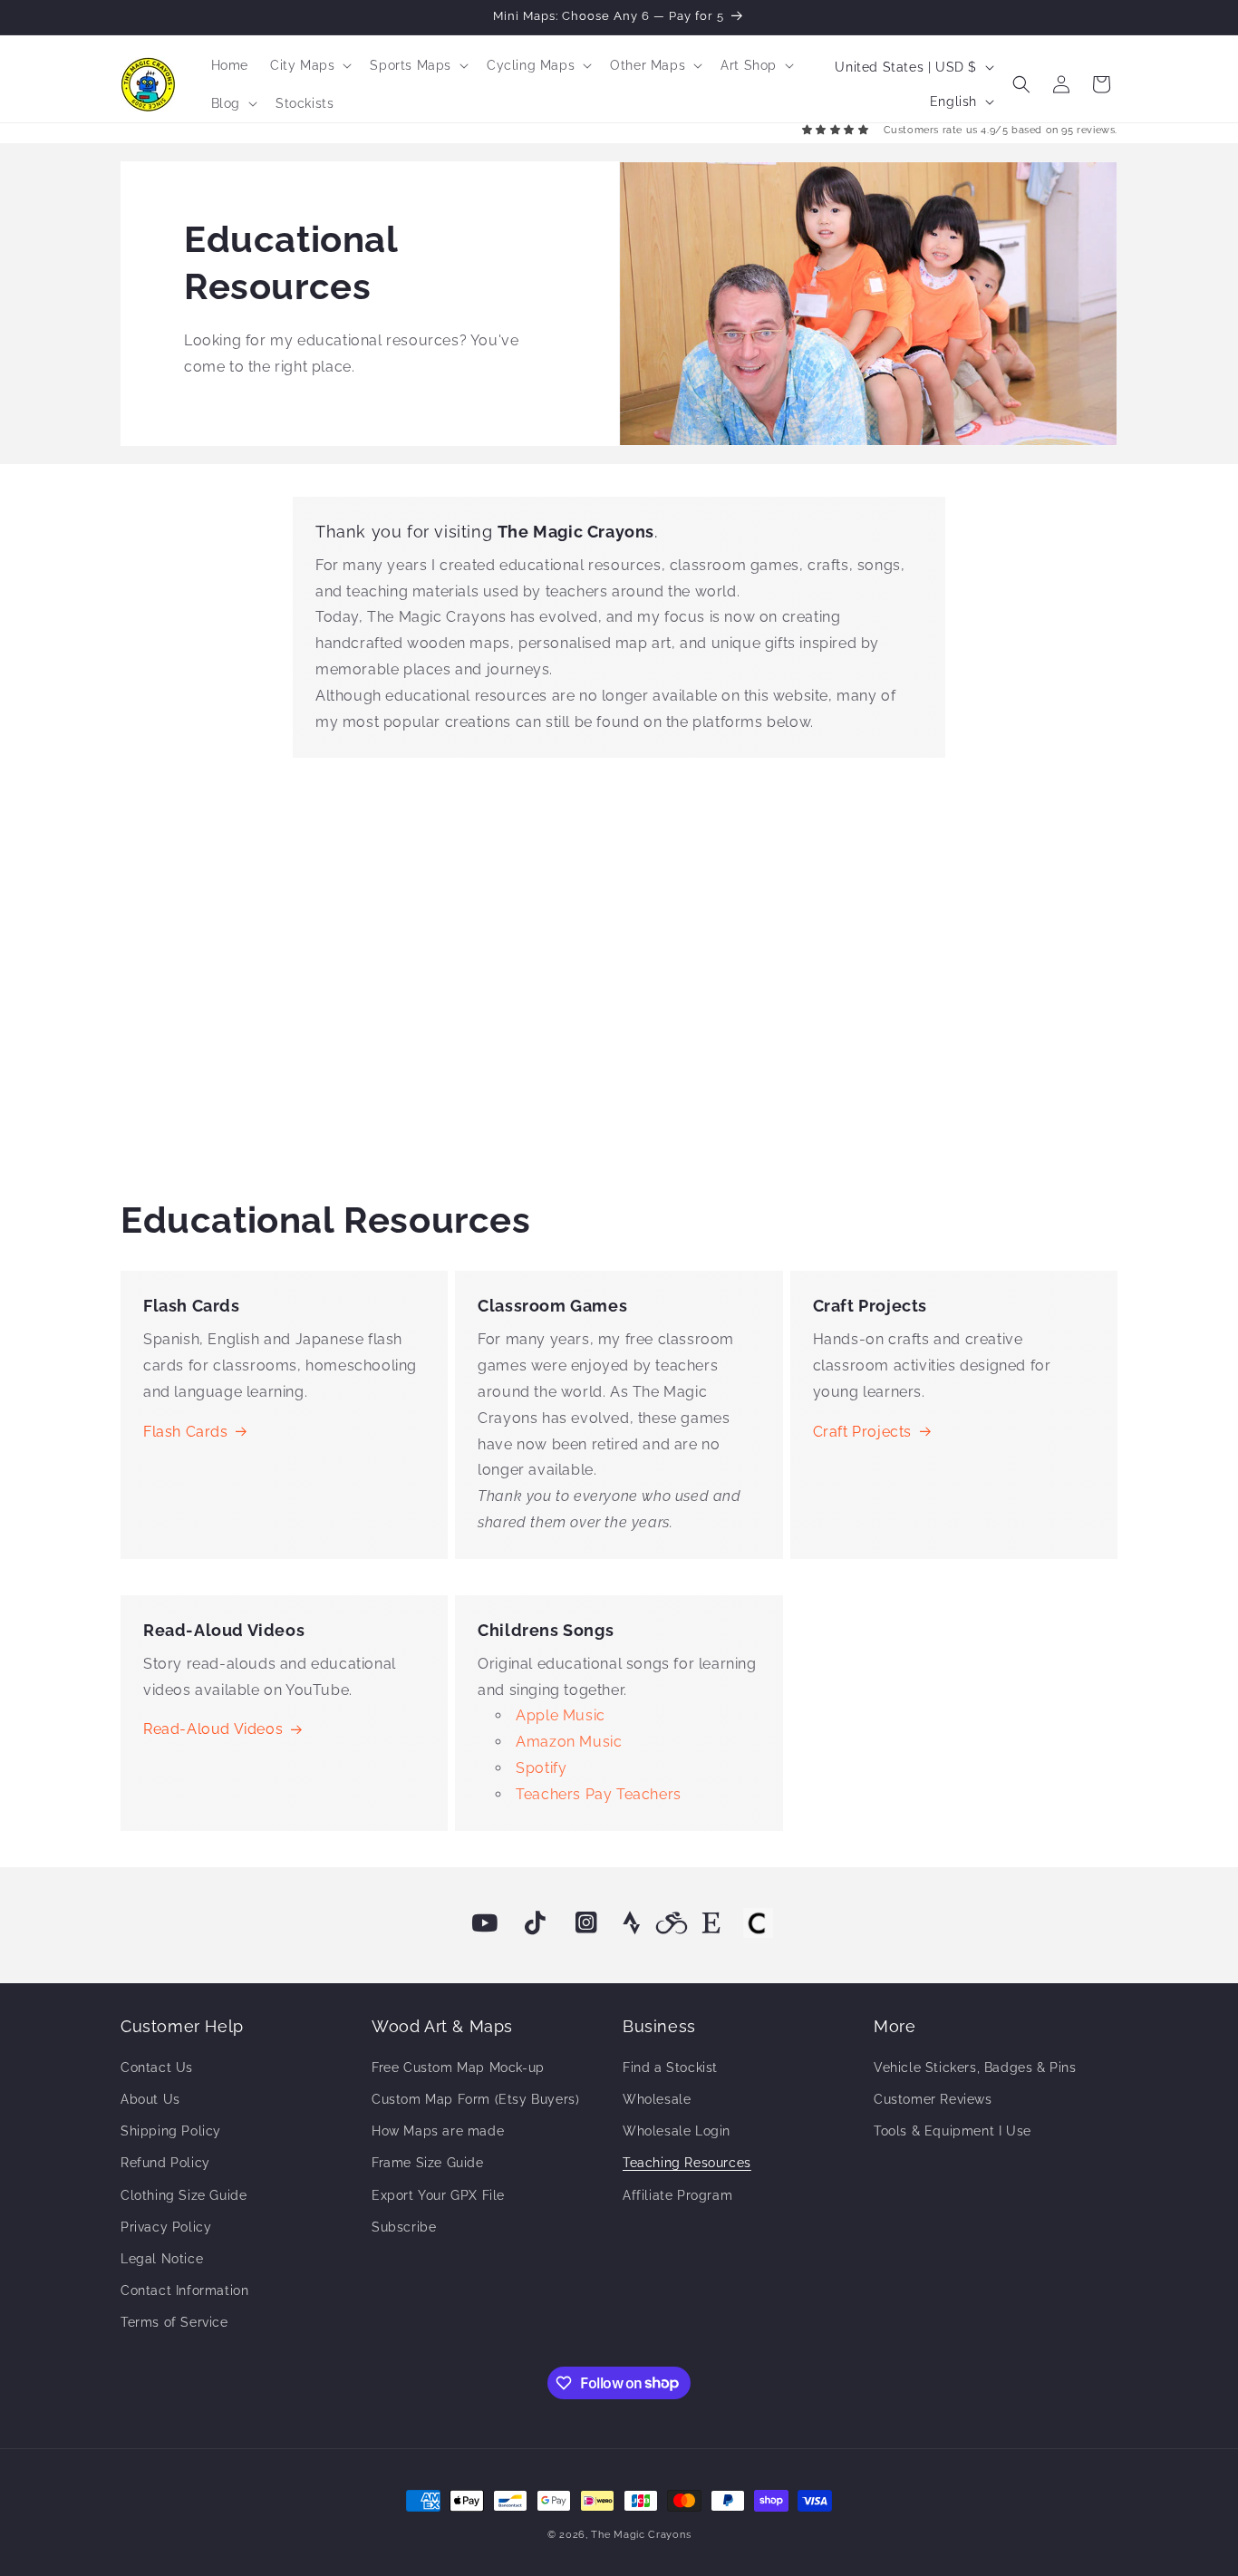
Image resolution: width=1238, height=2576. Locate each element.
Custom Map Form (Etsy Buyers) (475, 2099)
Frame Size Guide (428, 2163)
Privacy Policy (166, 2227)
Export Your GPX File (438, 2195)
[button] (309, 65)
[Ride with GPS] (672, 1923)
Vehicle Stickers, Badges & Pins (975, 2068)
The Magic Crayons (641, 2535)
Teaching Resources (687, 2163)
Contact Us (157, 2068)
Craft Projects (862, 1432)
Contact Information (184, 2290)
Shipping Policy (171, 2131)
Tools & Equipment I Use (953, 2131)
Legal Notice (162, 2259)
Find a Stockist (670, 2068)
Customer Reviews (933, 2099)
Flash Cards (186, 1432)
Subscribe (404, 2227)
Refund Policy (165, 2163)
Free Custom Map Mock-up (458, 2068)
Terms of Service (174, 2322)
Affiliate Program (677, 2195)
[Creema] (758, 1923)
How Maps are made (438, 2131)
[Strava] (632, 1923)
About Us (150, 2099)
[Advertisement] (619, 972)
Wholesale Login (677, 2131)
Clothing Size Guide (184, 2195)
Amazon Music (569, 1742)
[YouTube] (485, 1923)
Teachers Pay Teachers (599, 1794)
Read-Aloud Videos (213, 1729)
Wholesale (657, 2099)
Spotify (541, 1768)
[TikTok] (536, 1923)
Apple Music (561, 1715)
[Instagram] (586, 1923)
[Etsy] (711, 1923)
